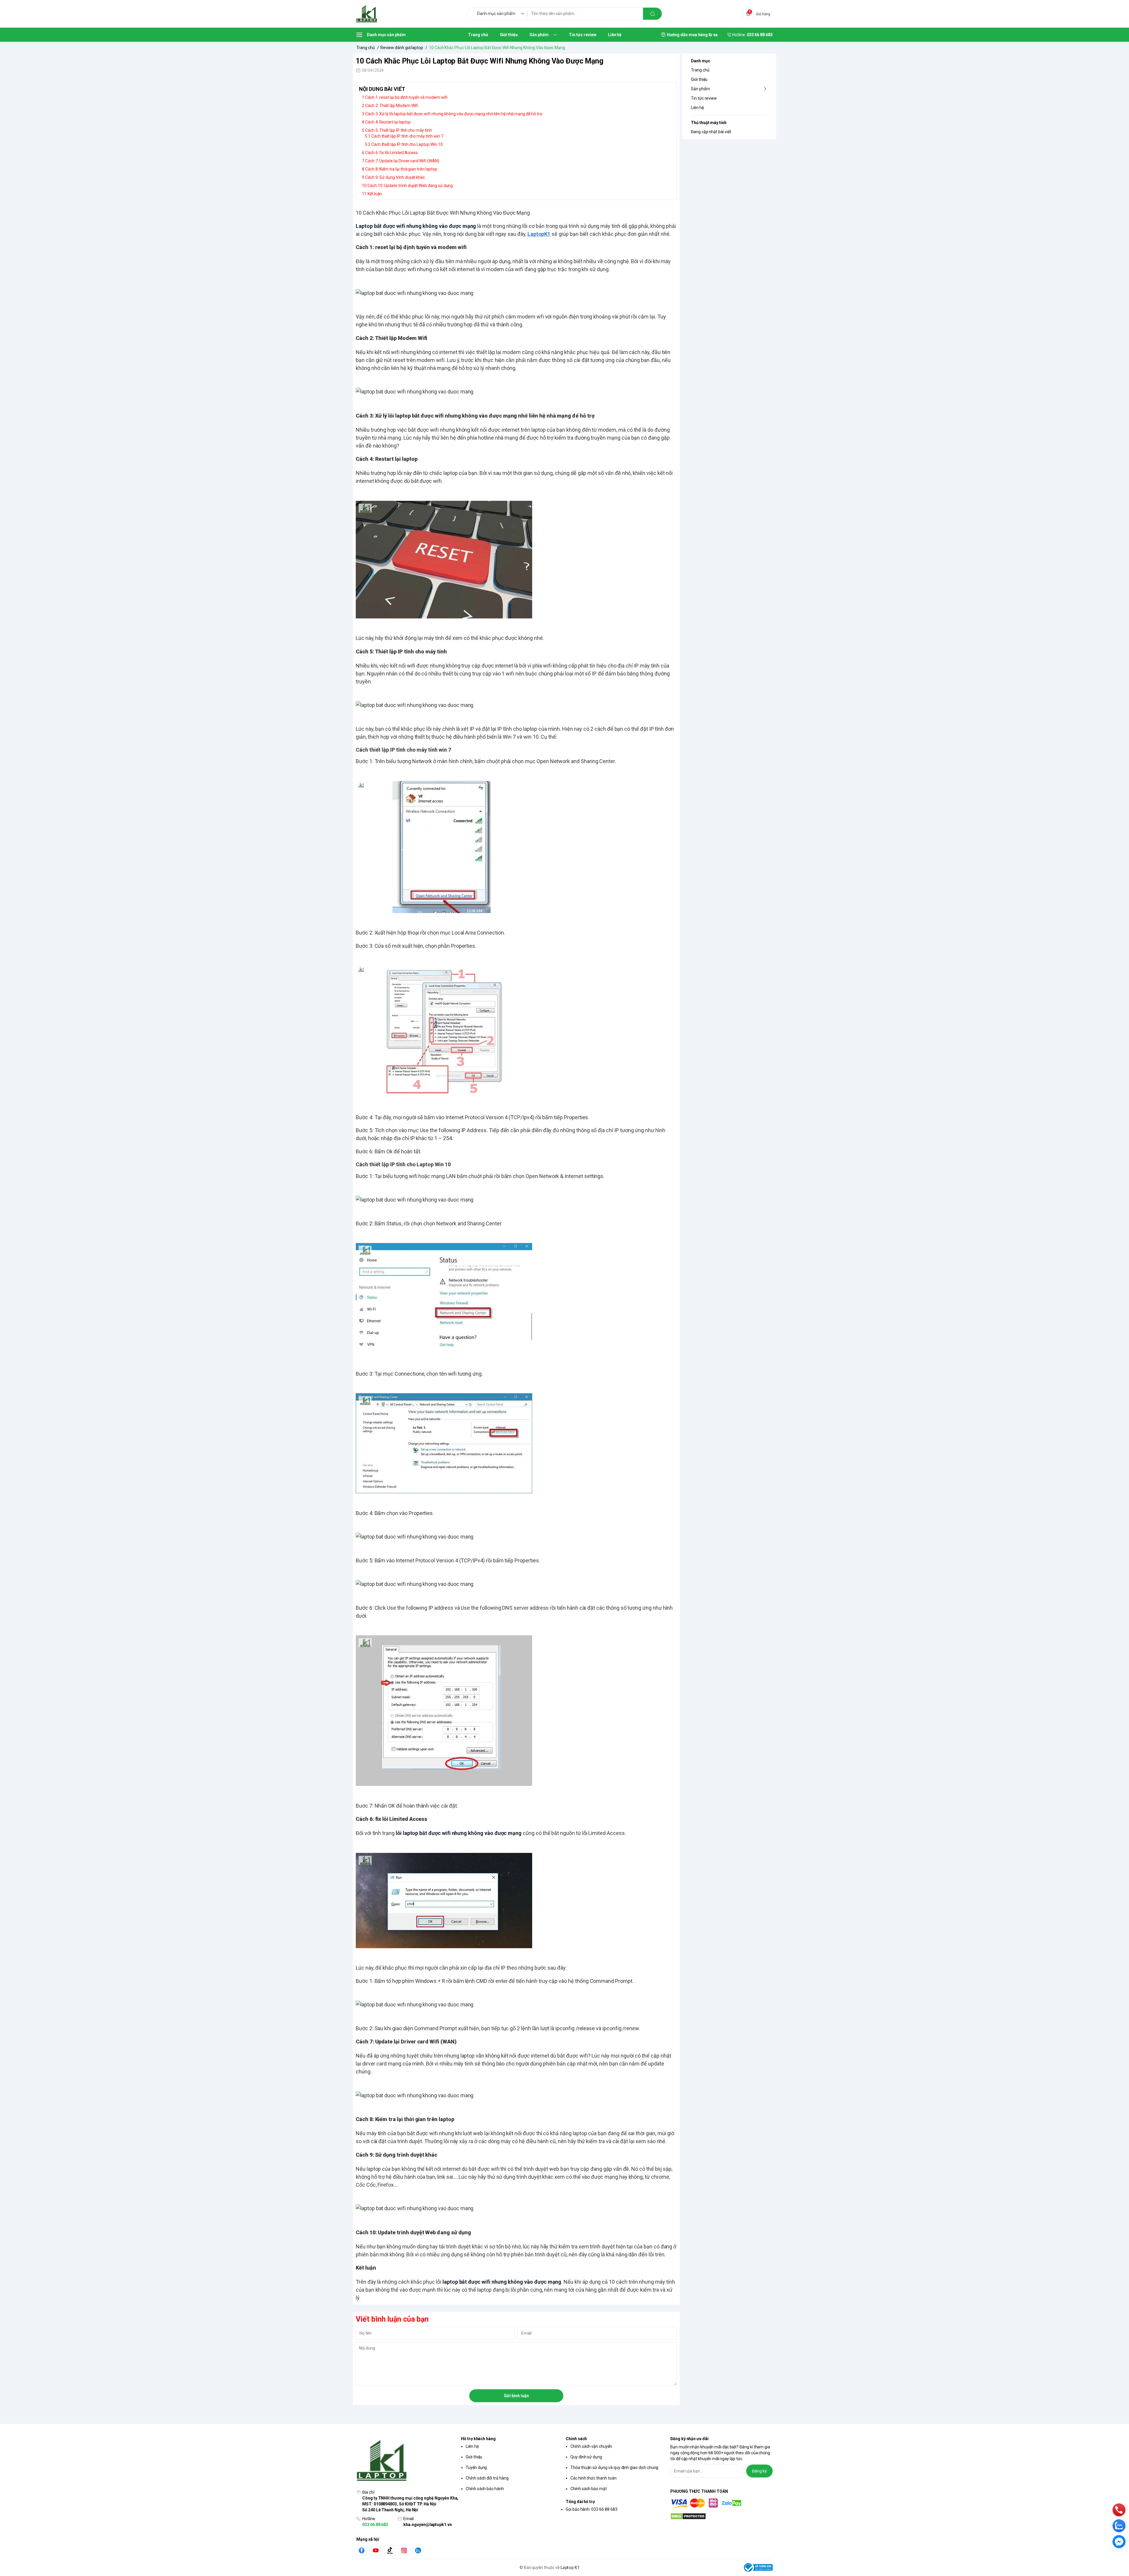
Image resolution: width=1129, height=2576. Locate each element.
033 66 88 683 (375, 2525)
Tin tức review (704, 98)
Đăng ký (759, 2471)
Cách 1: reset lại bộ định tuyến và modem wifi (406, 97)
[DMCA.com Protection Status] (722, 2516)
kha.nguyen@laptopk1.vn (428, 2525)
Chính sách (576, 2439)
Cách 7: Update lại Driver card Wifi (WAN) (402, 161)
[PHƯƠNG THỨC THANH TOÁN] (722, 2504)
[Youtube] (376, 2550)
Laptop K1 (570, 2567)
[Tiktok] (390, 2550)
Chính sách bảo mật (589, 2489)
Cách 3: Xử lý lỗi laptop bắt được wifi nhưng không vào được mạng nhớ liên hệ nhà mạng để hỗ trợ (454, 114)
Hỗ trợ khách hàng (478, 2439)
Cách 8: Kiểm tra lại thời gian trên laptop (401, 169)
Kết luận (375, 194)
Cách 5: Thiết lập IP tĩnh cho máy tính (399, 130)
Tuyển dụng (476, 2467)
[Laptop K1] (367, 14)
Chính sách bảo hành (485, 2489)
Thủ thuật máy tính (709, 123)
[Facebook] (362, 2550)
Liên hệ (697, 108)
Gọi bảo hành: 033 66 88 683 (592, 2509)
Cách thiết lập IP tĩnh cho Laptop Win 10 (407, 144)
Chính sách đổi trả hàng (487, 2478)
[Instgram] (404, 2550)
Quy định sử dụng (586, 2457)
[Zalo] (418, 2550)
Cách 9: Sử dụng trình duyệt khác (395, 177)
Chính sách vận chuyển (591, 2446)
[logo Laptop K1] (407, 2461)
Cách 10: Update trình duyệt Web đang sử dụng (410, 186)
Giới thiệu (699, 79)
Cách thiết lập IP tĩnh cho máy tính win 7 (407, 136)
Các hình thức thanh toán (593, 2478)
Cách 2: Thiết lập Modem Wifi (392, 106)
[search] (652, 14)
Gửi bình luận (516, 2396)
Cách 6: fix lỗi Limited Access (391, 153)
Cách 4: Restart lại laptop (388, 122)
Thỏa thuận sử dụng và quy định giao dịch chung (614, 2467)
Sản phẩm (700, 89)
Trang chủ (700, 70)
